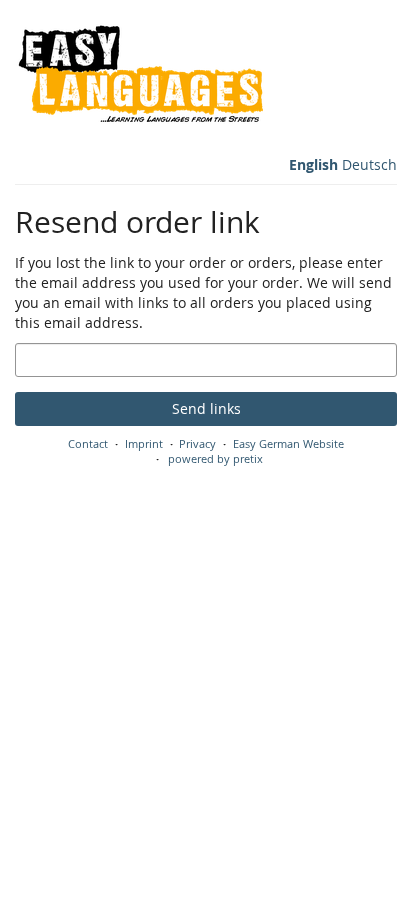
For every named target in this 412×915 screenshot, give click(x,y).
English (313, 164)
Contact (88, 443)
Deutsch (369, 164)
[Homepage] (140, 80)
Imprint (144, 443)
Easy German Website (288, 443)
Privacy (197, 443)
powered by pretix (215, 458)
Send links (206, 408)
